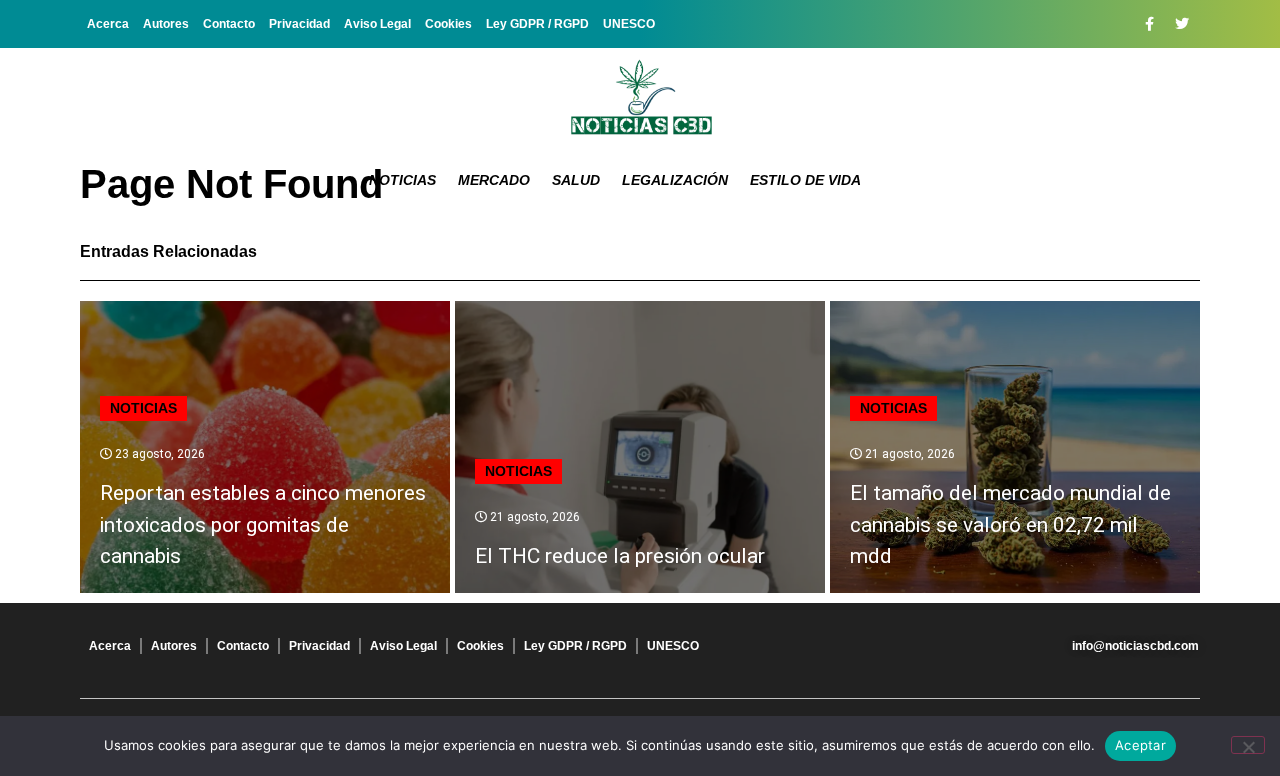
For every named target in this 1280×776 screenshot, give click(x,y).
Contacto (229, 24)
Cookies (448, 24)
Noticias (402, 180)
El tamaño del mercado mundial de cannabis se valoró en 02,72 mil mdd (1010, 524)
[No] (1248, 745)
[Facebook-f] (1149, 24)
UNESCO (629, 24)
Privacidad (299, 24)
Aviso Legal (377, 24)
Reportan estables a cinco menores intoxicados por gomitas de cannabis (263, 524)
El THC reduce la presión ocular (620, 556)
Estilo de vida (805, 180)
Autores (166, 24)
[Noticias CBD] (640, 97)
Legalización (675, 180)
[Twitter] (1182, 24)
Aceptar (1140, 745)
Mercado (494, 180)
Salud (576, 180)
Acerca (108, 24)
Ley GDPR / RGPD (537, 24)
